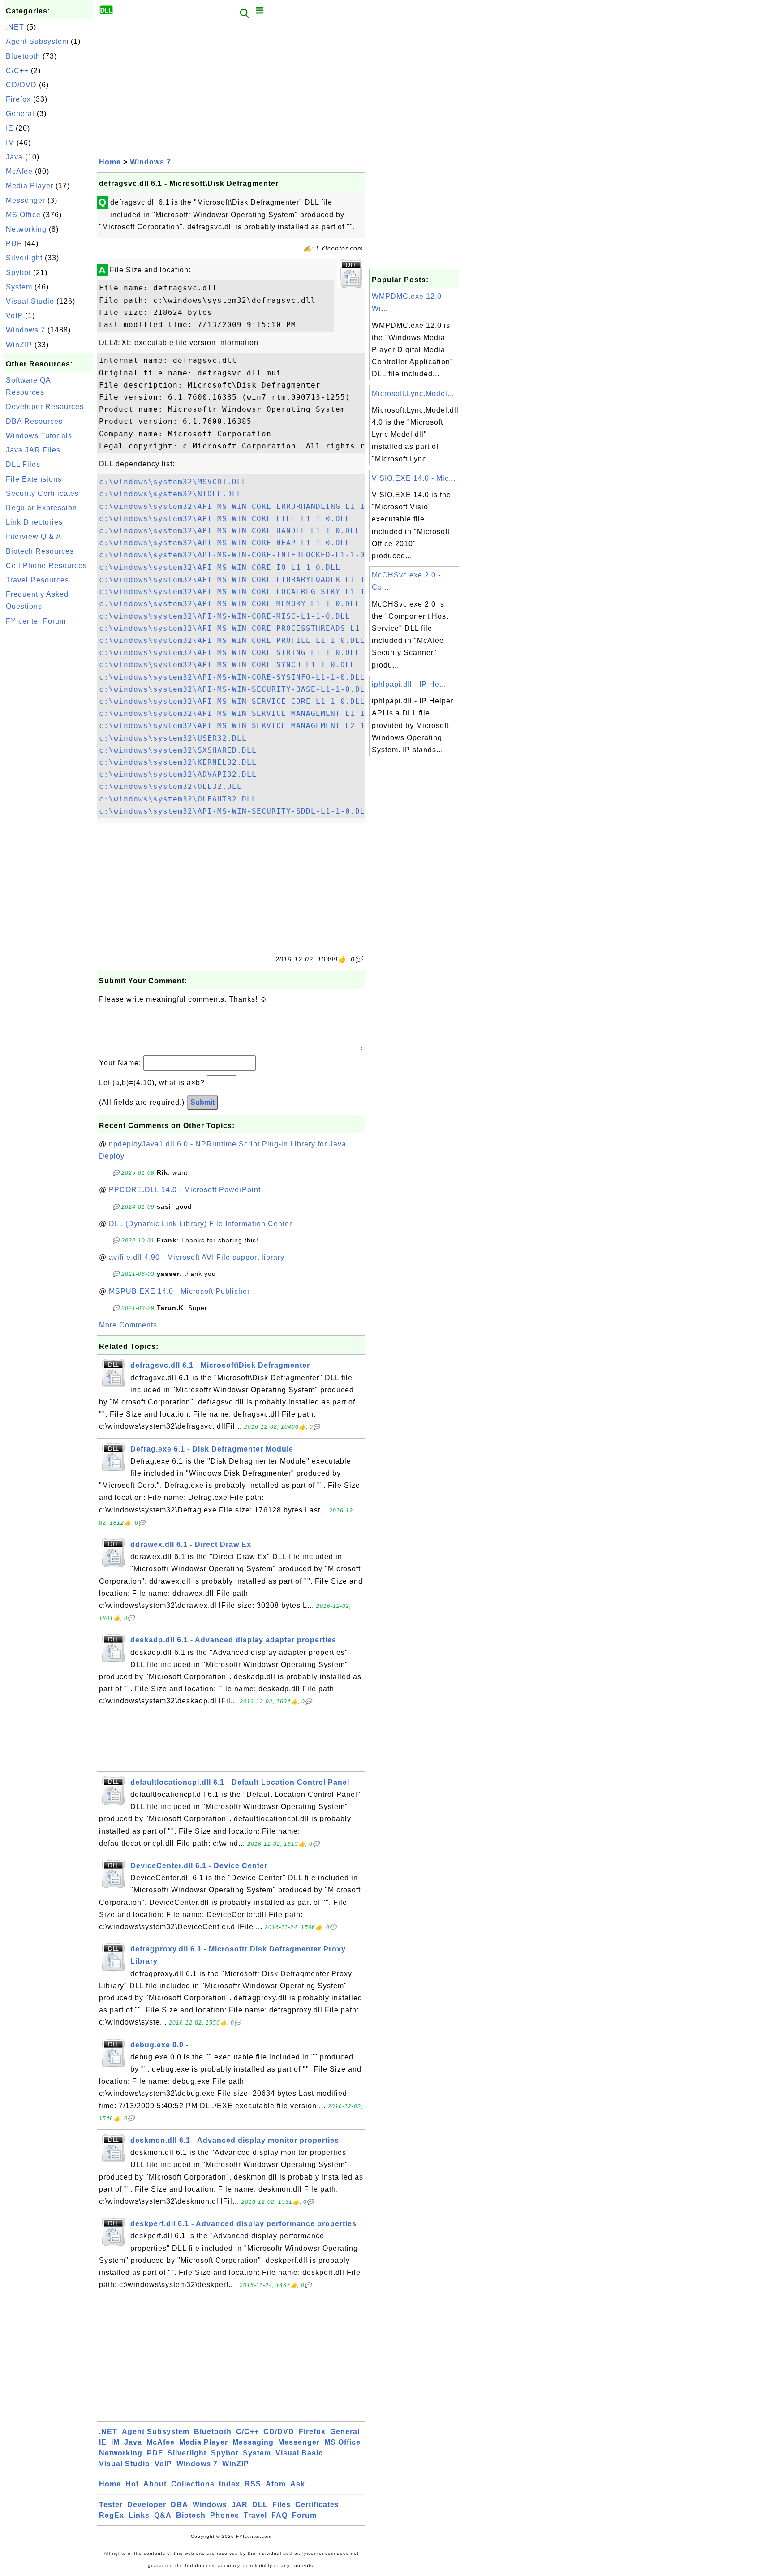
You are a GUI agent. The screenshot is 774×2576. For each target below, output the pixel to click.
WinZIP (19, 345)
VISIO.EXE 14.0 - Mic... (414, 478)
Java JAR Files (33, 450)
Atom (276, 2484)
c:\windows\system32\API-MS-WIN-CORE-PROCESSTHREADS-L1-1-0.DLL (249, 628)
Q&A (163, 2515)
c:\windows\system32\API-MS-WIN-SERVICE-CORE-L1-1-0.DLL (232, 701)
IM (10, 143)
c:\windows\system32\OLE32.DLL (170, 786)
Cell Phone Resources (46, 566)
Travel (255, 2515)
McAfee (19, 171)
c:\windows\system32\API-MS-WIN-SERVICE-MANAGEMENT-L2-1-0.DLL (247, 726)
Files (282, 2505)
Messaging (253, 2442)
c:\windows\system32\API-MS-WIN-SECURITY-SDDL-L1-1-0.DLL (234, 811)
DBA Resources (34, 421)
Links (139, 2515)
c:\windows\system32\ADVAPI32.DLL (178, 774)
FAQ (279, 2515)
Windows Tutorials (39, 436)
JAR (240, 2505)
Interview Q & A (34, 536)
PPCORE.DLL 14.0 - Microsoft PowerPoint (185, 1190)
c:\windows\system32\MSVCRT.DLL (173, 482)
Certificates (317, 2505)
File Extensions (34, 479)
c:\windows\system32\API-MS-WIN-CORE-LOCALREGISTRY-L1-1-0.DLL (247, 592)
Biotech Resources (40, 551)
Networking (26, 229)
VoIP (14, 316)
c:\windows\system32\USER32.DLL (173, 738)
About (155, 2484)
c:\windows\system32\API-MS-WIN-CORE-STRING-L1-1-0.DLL (230, 653)
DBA (179, 2505)
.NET (15, 27)
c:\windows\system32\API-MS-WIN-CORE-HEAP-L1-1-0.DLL (225, 543)
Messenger (26, 200)
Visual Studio (30, 301)
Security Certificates (42, 493)
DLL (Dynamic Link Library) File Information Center (200, 1224)
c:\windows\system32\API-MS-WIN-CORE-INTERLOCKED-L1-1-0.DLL (242, 555)
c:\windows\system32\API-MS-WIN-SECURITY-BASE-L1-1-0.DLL (234, 689)
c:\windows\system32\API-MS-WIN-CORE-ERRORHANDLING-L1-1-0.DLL (247, 506)
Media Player (30, 186)
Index (230, 2484)
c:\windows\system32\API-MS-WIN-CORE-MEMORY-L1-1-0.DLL (230, 604)
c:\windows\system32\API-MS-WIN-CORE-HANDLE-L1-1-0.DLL (230, 531)
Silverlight (24, 258)
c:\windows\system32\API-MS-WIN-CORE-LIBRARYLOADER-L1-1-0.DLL (247, 579)
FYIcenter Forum (36, 621)
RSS (253, 2484)
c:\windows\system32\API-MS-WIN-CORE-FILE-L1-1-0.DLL (225, 519)
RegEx (112, 2515)
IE (10, 128)
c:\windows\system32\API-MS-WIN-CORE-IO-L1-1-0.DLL (220, 567)
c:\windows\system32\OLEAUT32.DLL (178, 799)
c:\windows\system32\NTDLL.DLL (170, 494)
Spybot (18, 273)
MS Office (23, 215)
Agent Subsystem (37, 41)
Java (14, 157)
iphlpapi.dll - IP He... (409, 684)
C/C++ (17, 71)
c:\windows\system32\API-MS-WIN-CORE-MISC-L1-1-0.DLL (225, 616)
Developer (147, 2505)
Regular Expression (41, 508)
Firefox (18, 99)
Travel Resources (37, 580)
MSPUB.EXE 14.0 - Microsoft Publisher (179, 1291)
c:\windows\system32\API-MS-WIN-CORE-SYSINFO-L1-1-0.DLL (232, 677)
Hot (132, 2484)
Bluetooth (23, 56)
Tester (111, 2505)
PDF (14, 243)
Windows (210, 2505)
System (19, 287)
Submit (202, 1102)
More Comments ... (133, 1325)
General (20, 114)
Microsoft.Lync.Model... (413, 394)
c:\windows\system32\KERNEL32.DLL (178, 762)
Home (110, 162)
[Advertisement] (48, 764)
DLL (260, 2505)
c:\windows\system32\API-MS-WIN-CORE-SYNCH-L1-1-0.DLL (227, 665)
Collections (193, 2484)
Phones (225, 2515)
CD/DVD (21, 85)
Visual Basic (299, 2453)
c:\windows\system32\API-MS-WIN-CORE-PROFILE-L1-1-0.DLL (232, 640)
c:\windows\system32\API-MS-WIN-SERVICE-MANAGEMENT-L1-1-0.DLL (247, 713)
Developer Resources (45, 407)
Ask (298, 2484)
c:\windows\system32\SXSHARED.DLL (178, 750)
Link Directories (34, 522)
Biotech (191, 2515)
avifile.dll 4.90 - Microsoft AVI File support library (197, 1257)
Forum (304, 2515)
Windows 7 (26, 330)
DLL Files (23, 464)
